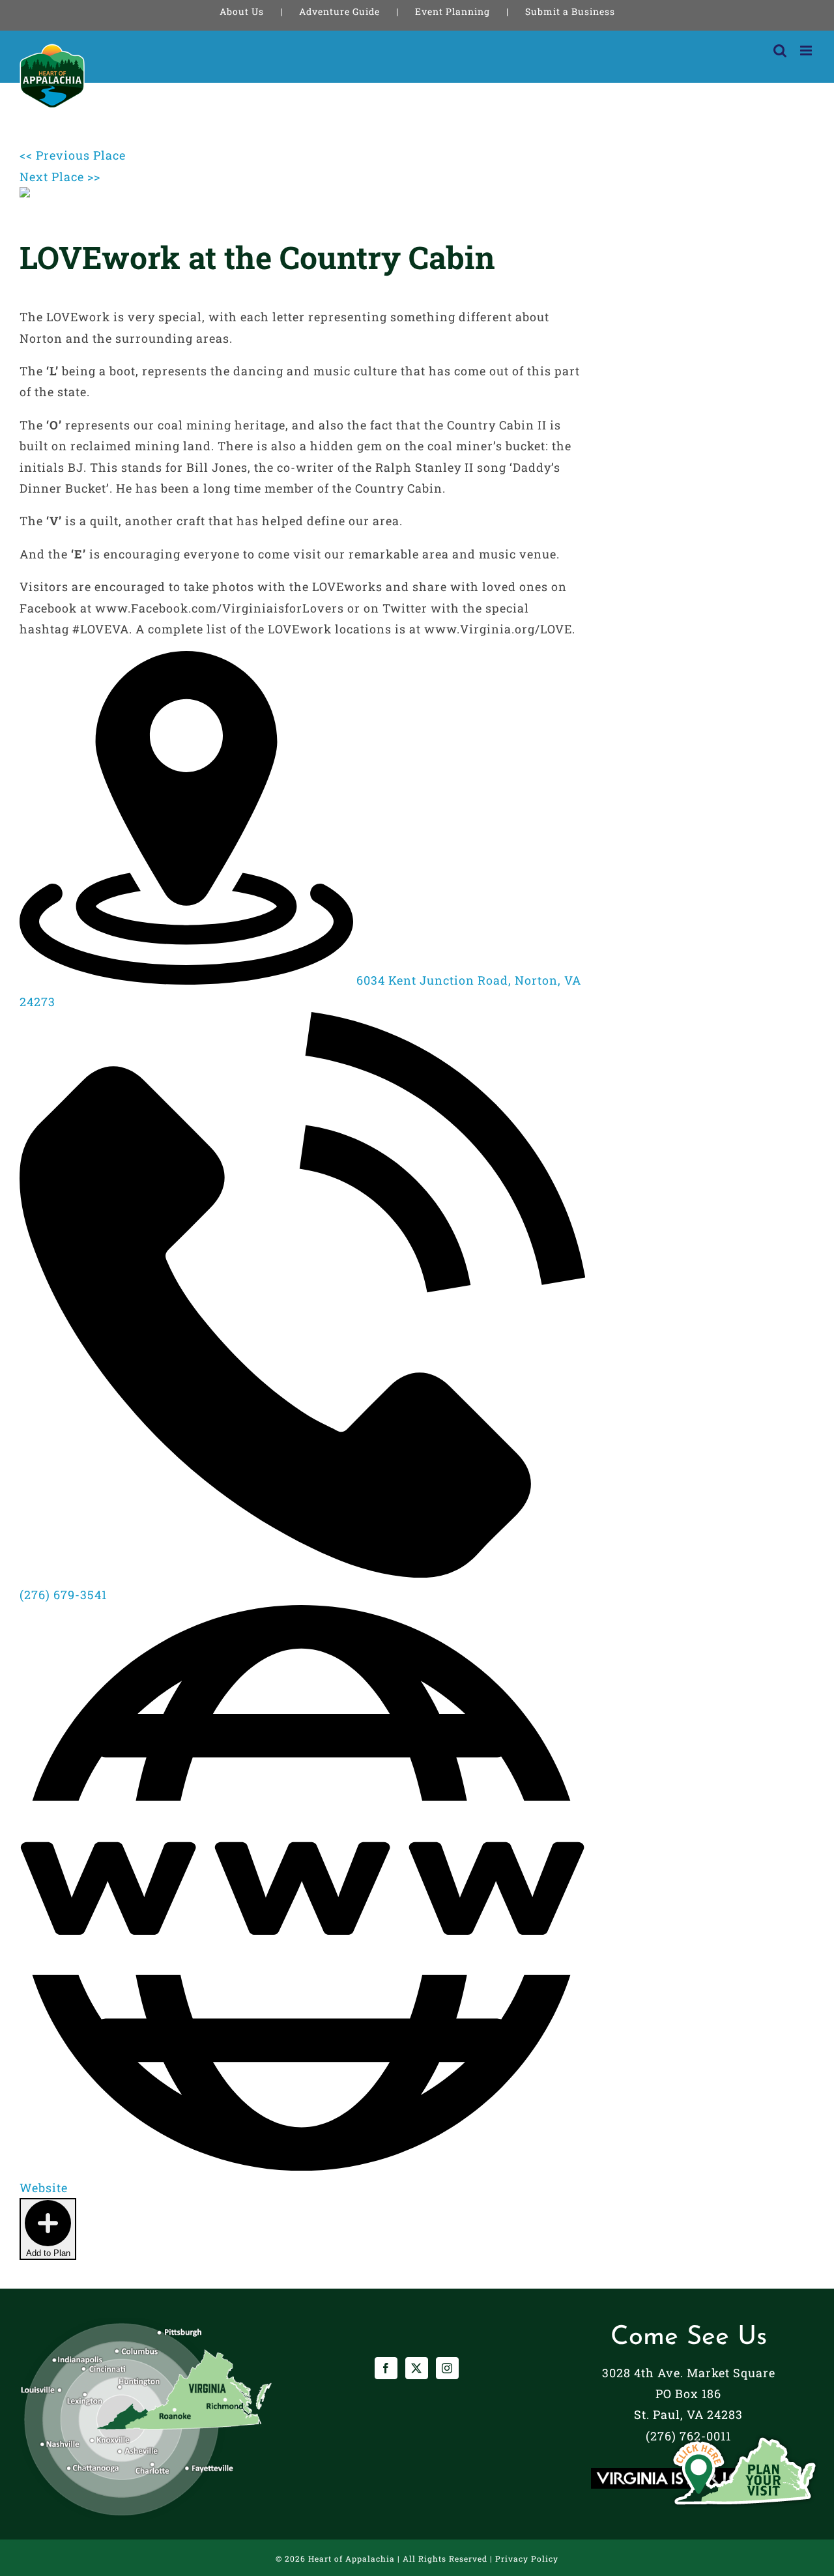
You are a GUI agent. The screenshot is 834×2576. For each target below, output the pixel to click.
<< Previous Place (73, 155)
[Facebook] (386, 2368)
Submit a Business (570, 11)
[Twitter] (417, 2368)
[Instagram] (447, 2368)
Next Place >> (60, 177)
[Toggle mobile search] (780, 51)
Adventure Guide (339, 11)
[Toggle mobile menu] (807, 51)
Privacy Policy (527, 2558)
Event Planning (453, 11)
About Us (242, 11)
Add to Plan (48, 2253)
